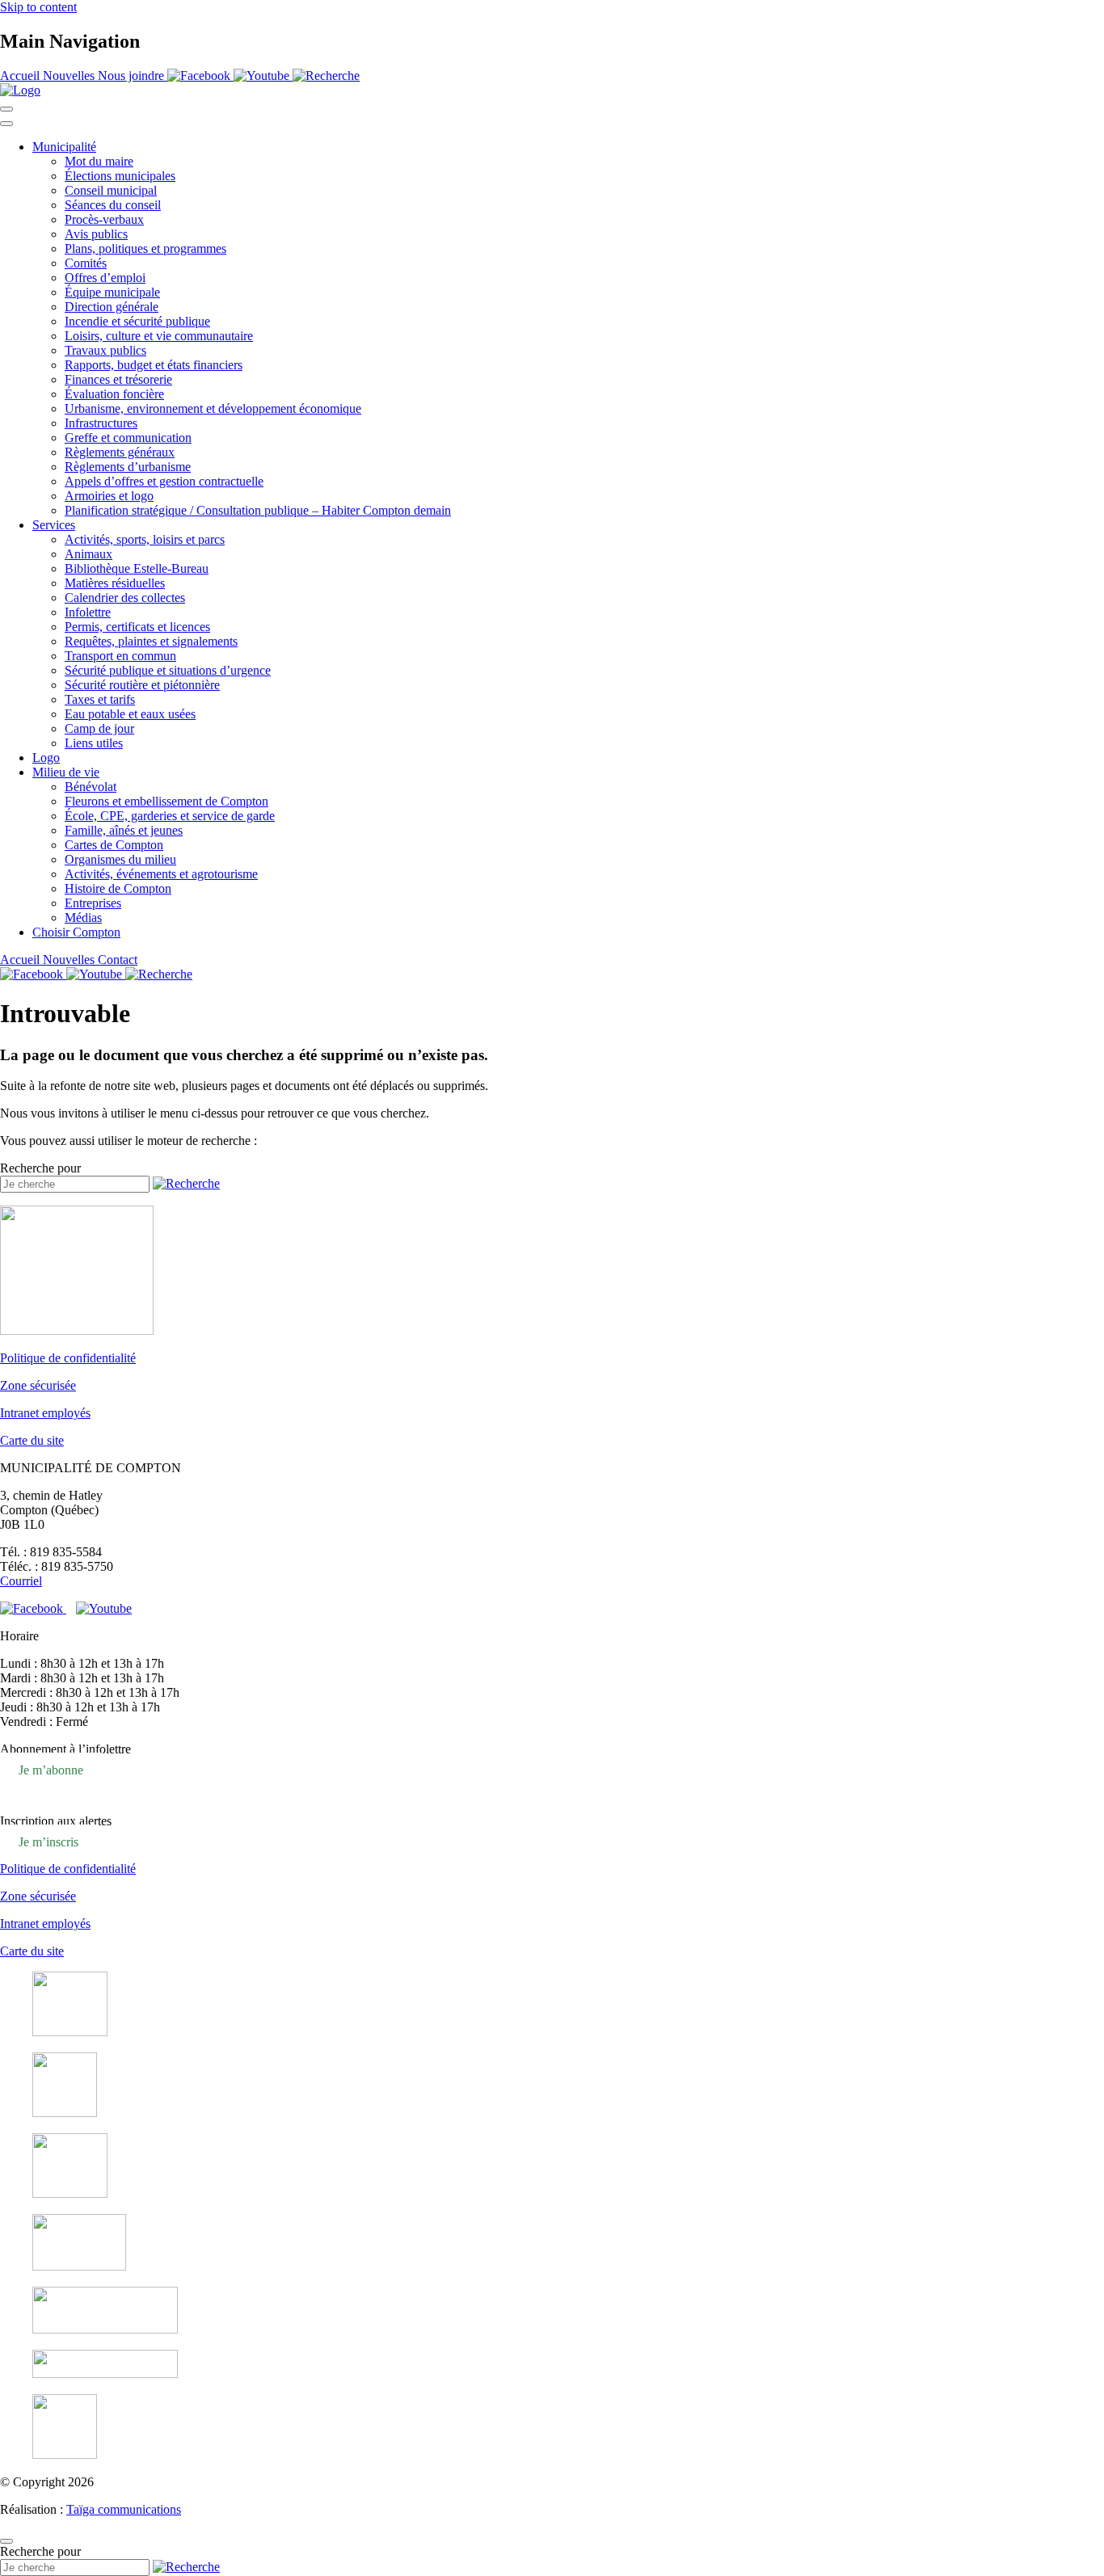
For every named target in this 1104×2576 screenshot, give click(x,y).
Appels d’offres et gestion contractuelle (164, 481)
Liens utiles (94, 743)
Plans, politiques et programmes (145, 248)
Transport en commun (120, 656)
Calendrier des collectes (125, 598)
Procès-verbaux (104, 219)
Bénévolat (91, 787)
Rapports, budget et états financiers (154, 365)
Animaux (88, 554)
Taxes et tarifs (100, 699)
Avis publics (96, 234)
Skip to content (38, 7)
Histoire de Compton (118, 888)
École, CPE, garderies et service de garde (170, 816)
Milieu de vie (66, 772)
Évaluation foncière (114, 394)
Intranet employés (45, 1413)
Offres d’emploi (105, 278)
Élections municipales (120, 176)
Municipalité (64, 147)
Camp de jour (99, 728)
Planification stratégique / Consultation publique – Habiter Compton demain (258, 510)
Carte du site (32, 1440)
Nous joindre (133, 76)
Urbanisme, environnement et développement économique (213, 408)
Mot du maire (99, 161)
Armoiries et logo (109, 496)
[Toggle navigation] (6, 109)
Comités (86, 263)
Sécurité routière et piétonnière (142, 685)
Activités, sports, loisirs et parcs (145, 539)
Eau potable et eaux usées (130, 714)
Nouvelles (70, 76)
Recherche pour (40, 1168)
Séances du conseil (113, 205)
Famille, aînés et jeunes (124, 830)
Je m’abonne (51, 1769)
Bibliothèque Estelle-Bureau (137, 568)
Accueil (21, 76)
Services (54, 525)
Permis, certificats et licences (137, 627)
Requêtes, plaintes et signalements (151, 641)
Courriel (21, 1581)
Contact (118, 960)
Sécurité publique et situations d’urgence (168, 670)
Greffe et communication (128, 438)
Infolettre (88, 612)
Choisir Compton (76, 932)
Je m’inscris (48, 1841)
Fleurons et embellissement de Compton (166, 801)
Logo (46, 758)
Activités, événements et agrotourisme (161, 874)
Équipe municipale (112, 292)
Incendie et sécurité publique (137, 321)
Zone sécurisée (38, 1385)
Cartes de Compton (114, 845)
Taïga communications (124, 2509)
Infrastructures (101, 423)
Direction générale (112, 307)
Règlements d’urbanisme (128, 467)
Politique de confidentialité (68, 1358)
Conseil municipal (111, 190)
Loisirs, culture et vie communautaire (159, 336)
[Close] (6, 124)
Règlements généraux (120, 452)
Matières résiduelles (115, 583)
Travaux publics (105, 350)
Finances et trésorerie (118, 379)
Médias (83, 918)
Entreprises (93, 903)
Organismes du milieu (120, 859)
